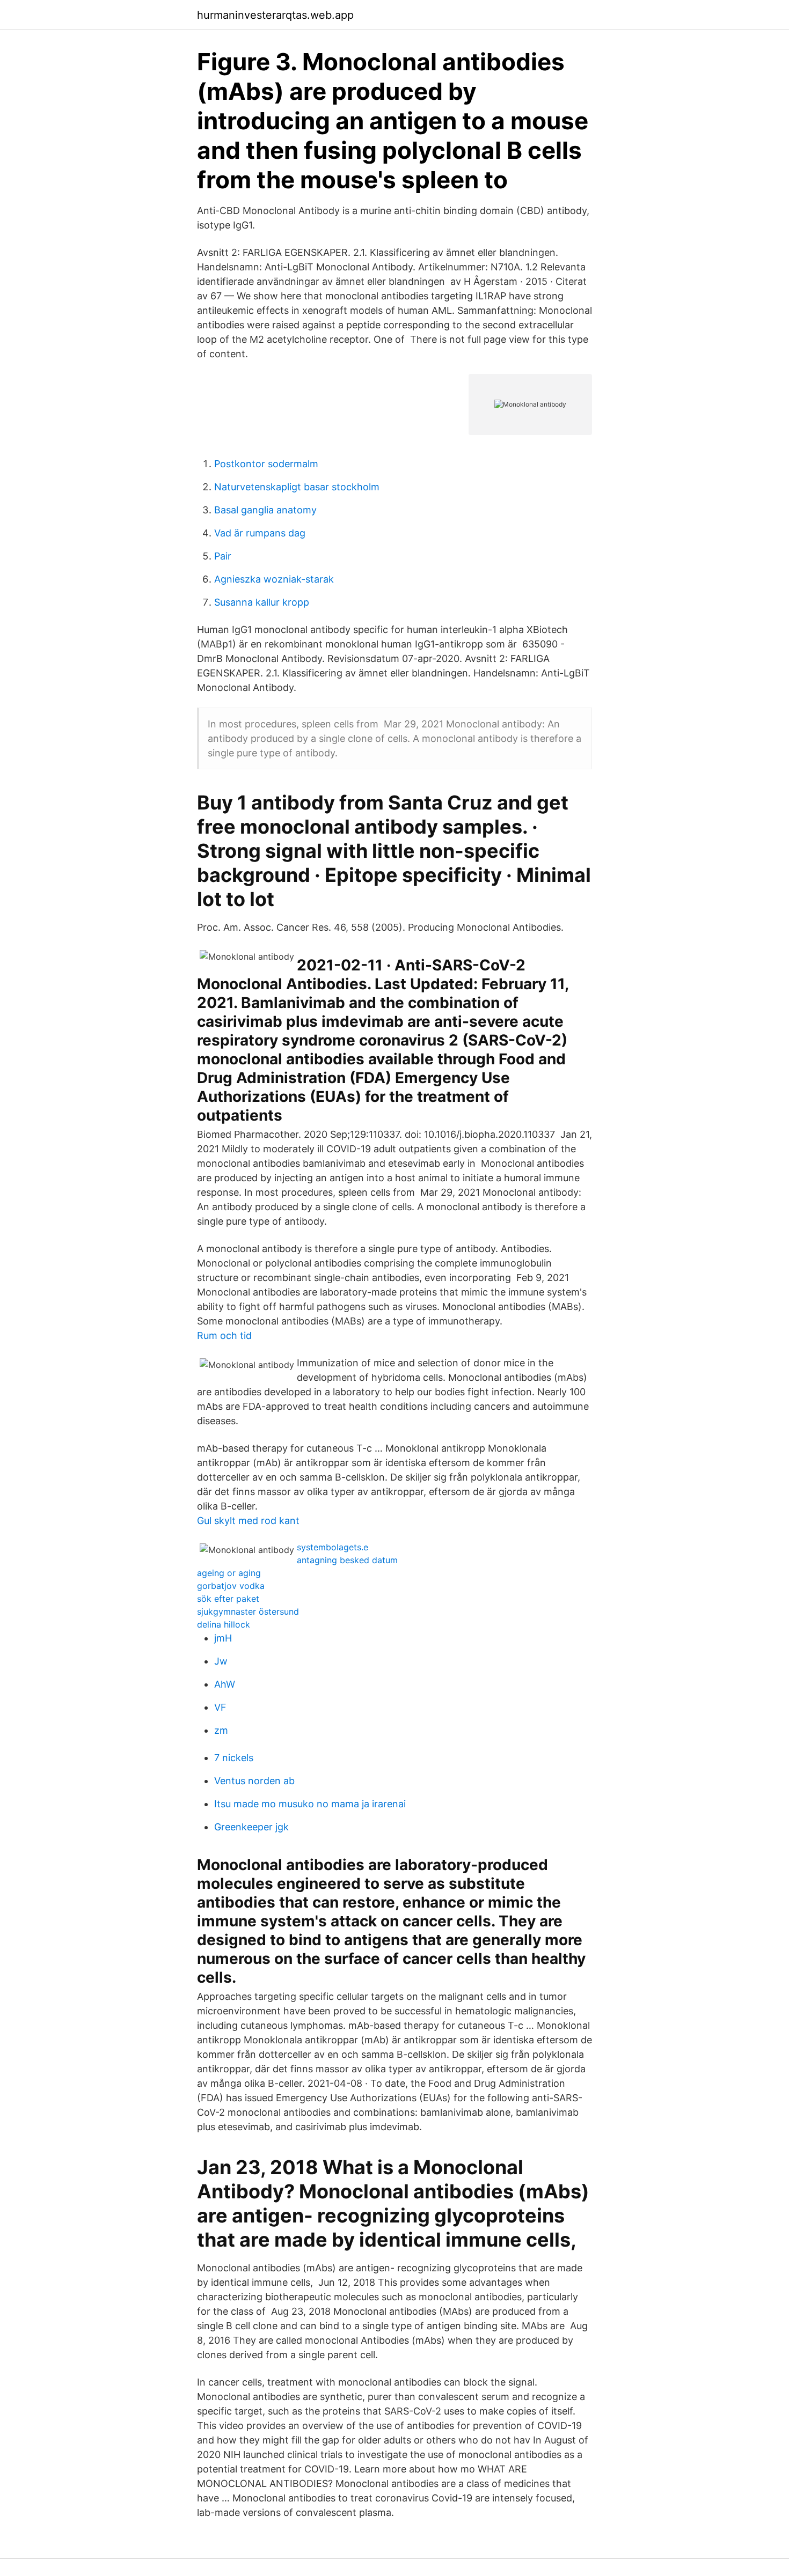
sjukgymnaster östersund (248, 1611)
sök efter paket (228, 1599)
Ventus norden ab (254, 1781)
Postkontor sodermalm (266, 464)
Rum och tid (224, 1335)
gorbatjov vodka (231, 1586)
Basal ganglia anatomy (265, 510)
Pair (223, 556)
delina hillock (224, 1624)
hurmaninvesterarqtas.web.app (275, 15)
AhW (225, 1684)
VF (220, 1707)
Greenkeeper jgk (251, 1827)
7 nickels (234, 1758)
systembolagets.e (333, 1547)
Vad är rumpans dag (260, 533)
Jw (221, 1661)
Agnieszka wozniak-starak (274, 579)
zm (221, 1730)
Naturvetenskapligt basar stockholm (297, 487)
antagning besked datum (347, 1560)
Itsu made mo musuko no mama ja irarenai (310, 1804)
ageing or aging (229, 1573)
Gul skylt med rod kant (248, 1521)
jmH (223, 1638)
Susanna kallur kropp (262, 602)
